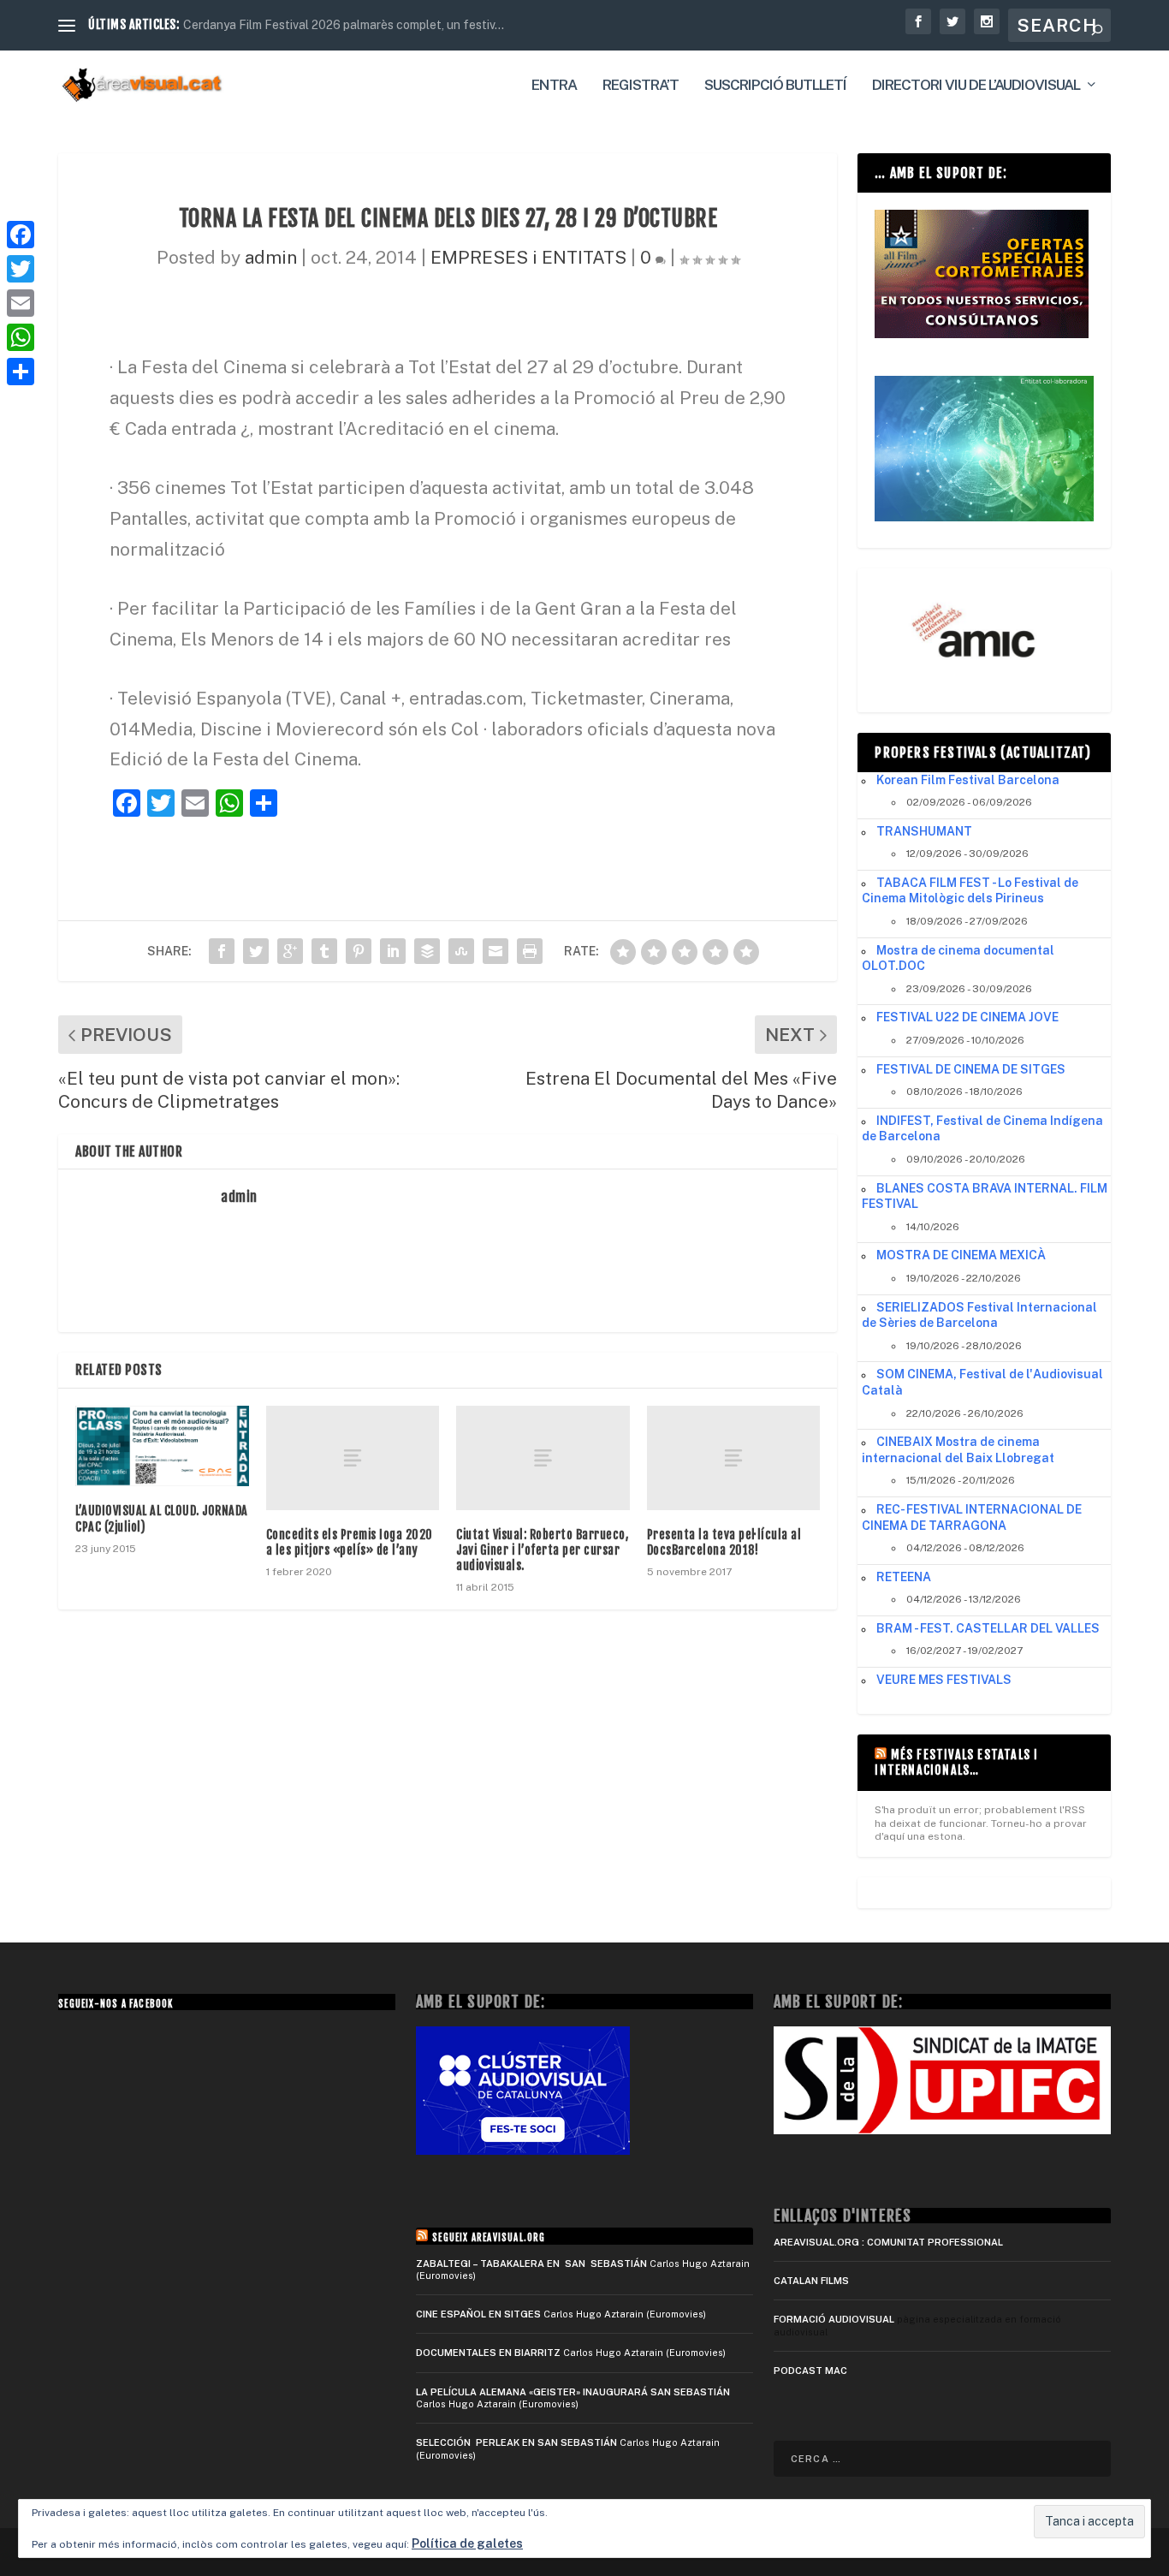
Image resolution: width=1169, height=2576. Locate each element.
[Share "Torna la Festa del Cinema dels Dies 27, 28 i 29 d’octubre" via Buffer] (427, 951)
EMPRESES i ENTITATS (528, 257)
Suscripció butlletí (775, 86)
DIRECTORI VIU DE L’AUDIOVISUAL (976, 86)
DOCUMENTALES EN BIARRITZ (488, 2353)
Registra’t (641, 86)
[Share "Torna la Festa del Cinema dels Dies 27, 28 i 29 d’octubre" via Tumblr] (324, 951)
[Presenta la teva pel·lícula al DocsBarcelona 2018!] (734, 1458)
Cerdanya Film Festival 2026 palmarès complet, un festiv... (344, 25)
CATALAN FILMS (811, 2281)
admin (271, 257)
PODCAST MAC (810, 2371)
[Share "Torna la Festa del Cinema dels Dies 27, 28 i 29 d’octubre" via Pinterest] (359, 951)
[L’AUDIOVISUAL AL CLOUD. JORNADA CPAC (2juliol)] (162, 1446)
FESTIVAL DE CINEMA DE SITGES (971, 1069)
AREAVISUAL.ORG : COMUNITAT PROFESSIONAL (888, 2242)
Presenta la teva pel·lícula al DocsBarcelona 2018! (724, 1542)
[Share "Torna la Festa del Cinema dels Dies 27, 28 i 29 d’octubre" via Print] (530, 951)
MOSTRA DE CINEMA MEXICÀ (961, 1255)
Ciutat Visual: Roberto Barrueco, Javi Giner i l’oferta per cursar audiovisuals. (542, 1550)
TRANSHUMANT (924, 831)
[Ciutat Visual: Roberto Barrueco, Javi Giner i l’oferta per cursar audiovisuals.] (543, 1458)
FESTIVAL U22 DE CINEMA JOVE (967, 1017)
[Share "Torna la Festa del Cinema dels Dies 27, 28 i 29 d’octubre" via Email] (495, 951)
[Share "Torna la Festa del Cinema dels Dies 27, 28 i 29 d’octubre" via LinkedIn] (393, 951)
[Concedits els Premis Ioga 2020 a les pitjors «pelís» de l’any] (353, 1458)
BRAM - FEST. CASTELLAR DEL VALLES (988, 1628)
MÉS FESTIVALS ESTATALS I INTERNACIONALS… (956, 1762)
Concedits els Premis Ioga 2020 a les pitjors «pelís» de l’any (350, 1542)
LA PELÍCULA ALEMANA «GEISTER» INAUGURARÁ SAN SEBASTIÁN (573, 2392)
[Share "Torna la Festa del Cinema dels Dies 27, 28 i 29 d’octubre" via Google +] (290, 951)
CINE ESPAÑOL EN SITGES (478, 2314)
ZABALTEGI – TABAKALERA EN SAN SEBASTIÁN (531, 2264)
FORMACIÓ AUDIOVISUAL (834, 2319)
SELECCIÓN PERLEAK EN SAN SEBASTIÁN (516, 2442)
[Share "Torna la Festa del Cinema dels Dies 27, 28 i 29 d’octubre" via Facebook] (222, 951)
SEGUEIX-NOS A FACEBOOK (116, 2004)
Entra (554, 86)
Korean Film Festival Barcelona (968, 780)
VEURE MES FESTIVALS (944, 1680)
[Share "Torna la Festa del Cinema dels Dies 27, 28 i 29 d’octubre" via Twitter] (256, 951)
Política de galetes (467, 2543)
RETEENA (904, 1577)
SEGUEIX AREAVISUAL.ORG (489, 2238)
